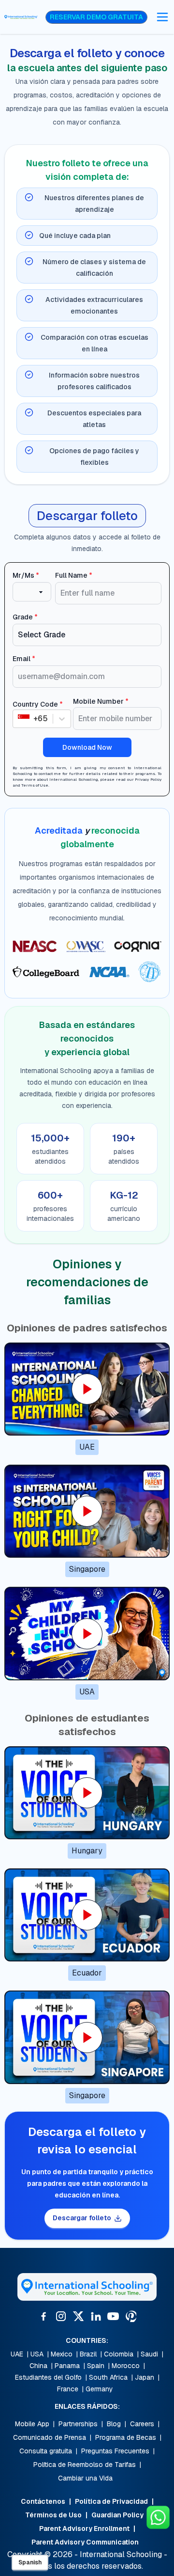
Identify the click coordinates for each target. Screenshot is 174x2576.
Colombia (119, 2354)
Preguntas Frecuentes (115, 2451)
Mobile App (32, 2424)
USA (37, 2354)
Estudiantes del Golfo (48, 2377)
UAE (17, 2354)
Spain (96, 2366)
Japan (145, 2377)
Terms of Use (35, 785)
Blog (114, 2424)
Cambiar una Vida (85, 2478)
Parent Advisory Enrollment (84, 2529)
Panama (67, 2366)
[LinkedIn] (96, 2316)
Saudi (149, 2354)
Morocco (126, 2366)
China (38, 2366)
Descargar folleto (82, 2218)
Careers (142, 2424)
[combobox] (19, 719)
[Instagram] (61, 2316)
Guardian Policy (117, 2515)
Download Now (87, 747)
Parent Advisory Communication (85, 2542)
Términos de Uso (53, 2515)
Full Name (74, 575)
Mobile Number (101, 701)
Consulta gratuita (46, 2451)
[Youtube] (113, 2316)
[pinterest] (130, 2316)
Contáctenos (43, 2501)
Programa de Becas (126, 2437)
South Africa (108, 2377)
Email (24, 659)
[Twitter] (78, 2316)
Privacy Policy (148, 779)
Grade (25, 617)
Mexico (62, 2354)
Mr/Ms (26, 575)
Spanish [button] (30, 2562)
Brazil (88, 2354)
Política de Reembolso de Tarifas (85, 2465)
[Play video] (87, 1389)
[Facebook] (43, 2316)
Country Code (38, 704)
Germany (99, 2389)
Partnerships (78, 2424)
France (68, 2389)
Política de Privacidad (111, 2501)
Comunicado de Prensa (50, 2437)
